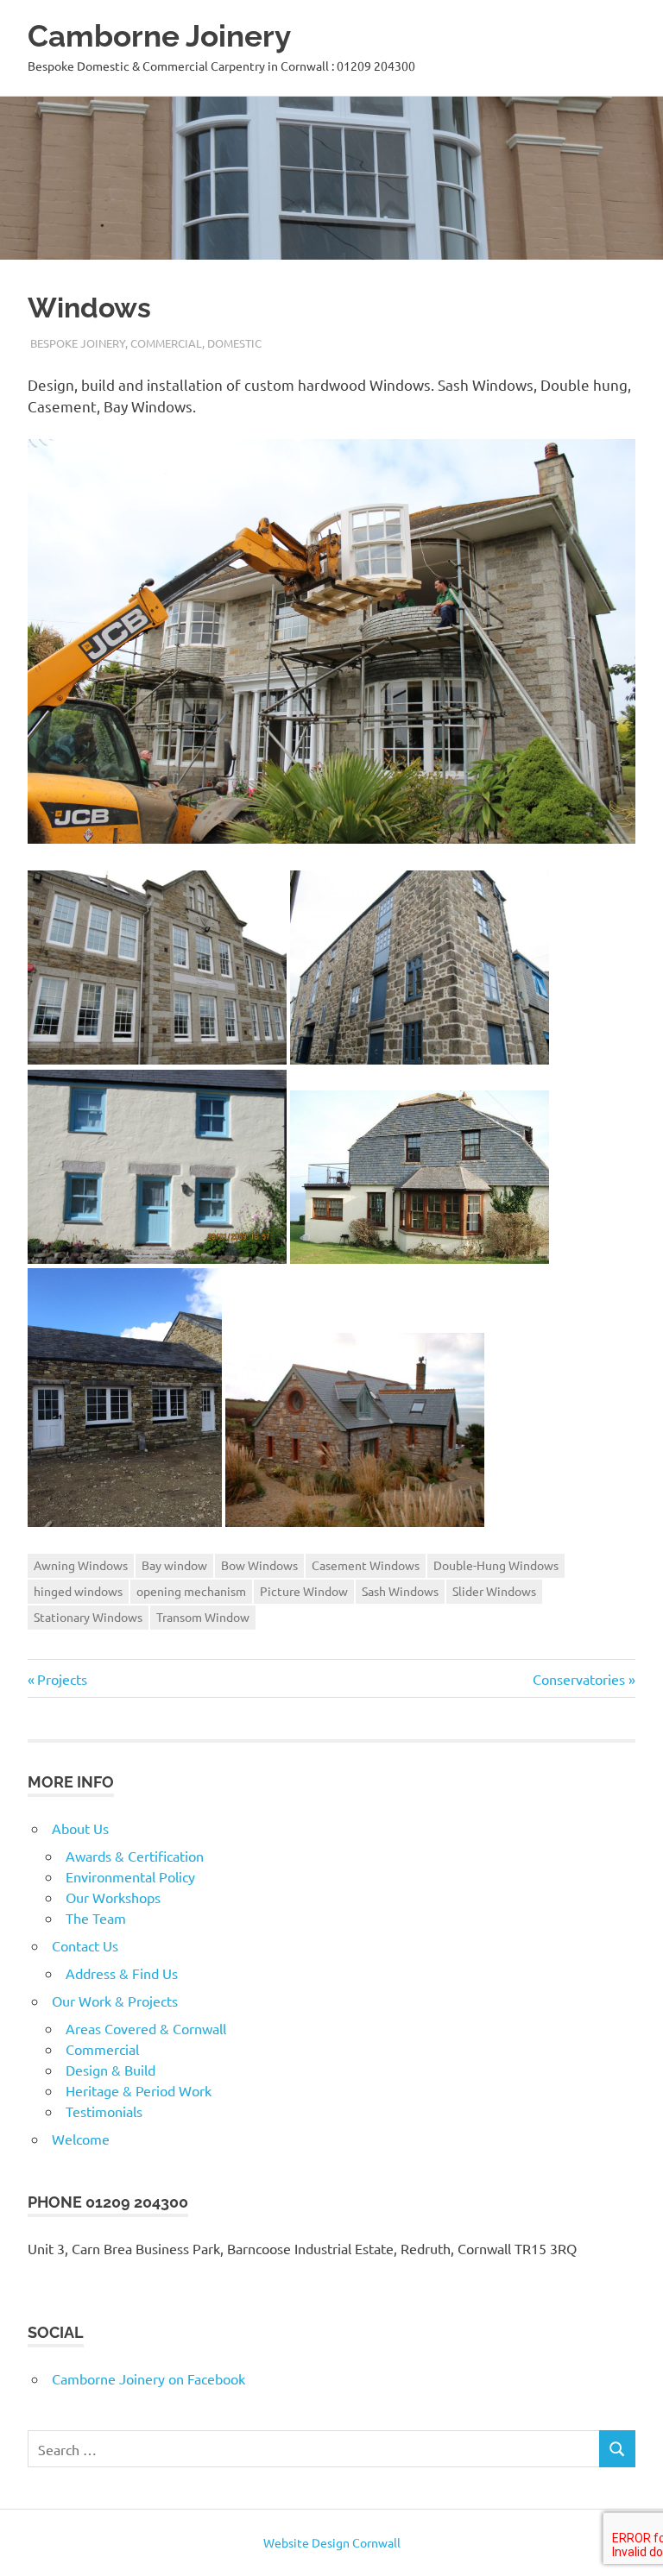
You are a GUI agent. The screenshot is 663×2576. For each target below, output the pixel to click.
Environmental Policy (130, 1876)
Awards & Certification (135, 1856)
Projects (62, 1679)
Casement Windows (366, 1565)
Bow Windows (259, 1565)
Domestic (234, 343)
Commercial (102, 2049)
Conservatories (579, 1679)
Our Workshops (113, 1897)
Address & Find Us (122, 1973)
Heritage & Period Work (139, 2090)
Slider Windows (494, 1591)
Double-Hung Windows (496, 1565)
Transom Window (203, 1617)
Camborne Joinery (159, 36)
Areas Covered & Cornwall (146, 2028)
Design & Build (110, 2070)
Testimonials (104, 2111)
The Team (96, 1918)
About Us (80, 1828)
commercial (166, 343)
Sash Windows (400, 1591)
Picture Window (304, 1591)
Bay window (174, 1565)
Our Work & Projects (115, 2001)
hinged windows (78, 1591)
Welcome (81, 2139)
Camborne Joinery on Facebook (148, 2378)
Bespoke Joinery (78, 343)
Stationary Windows (88, 1617)
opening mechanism (191, 1591)
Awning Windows (81, 1565)
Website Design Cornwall (332, 2542)
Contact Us (85, 1945)
